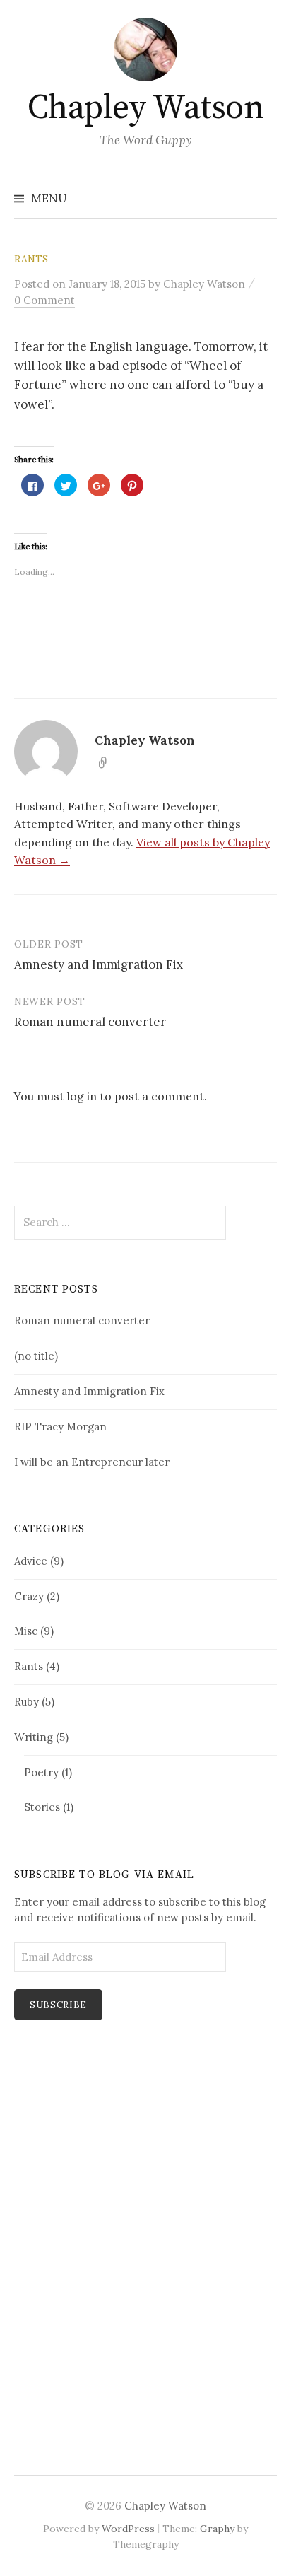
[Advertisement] (57, 2291)
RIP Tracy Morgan (60, 1427)
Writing (34, 1737)
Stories (42, 1807)
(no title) (36, 1356)
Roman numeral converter (90, 1022)
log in (82, 1096)
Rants (31, 259)
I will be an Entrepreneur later (92, 1462)
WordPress (128, 2529)
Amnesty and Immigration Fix (99, 964)
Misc (26, 1631)
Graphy (217, 2529)
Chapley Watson (145, 108)
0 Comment (44, 300)
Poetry (41, 1772)
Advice (31, 1561)
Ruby (26, 1702)
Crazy (29, 1596)
